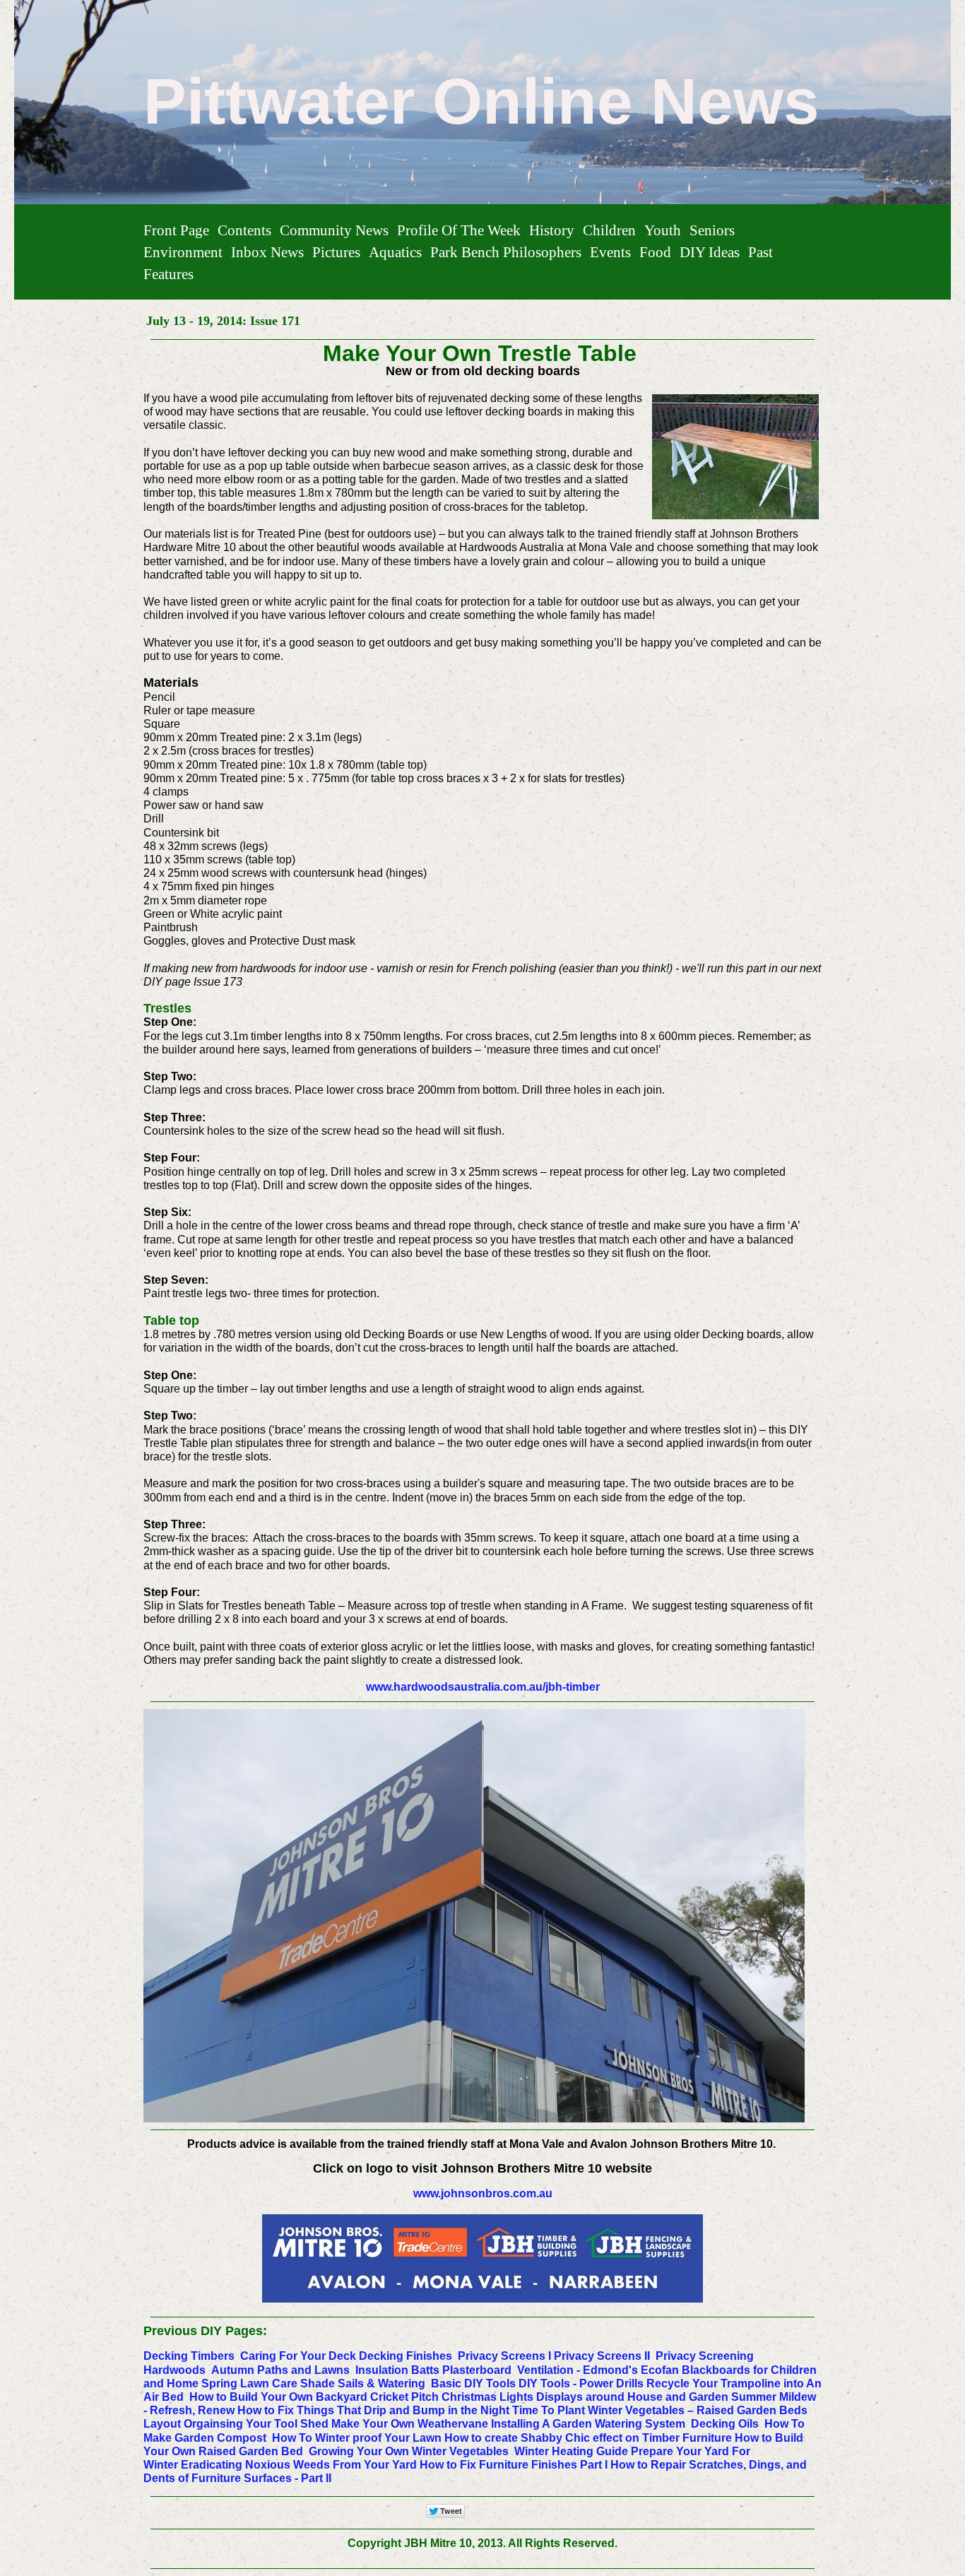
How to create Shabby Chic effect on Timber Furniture (588, 2438)
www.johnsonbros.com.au (483, 2193)
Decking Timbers (189, 2356)
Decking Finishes (405, 2356)
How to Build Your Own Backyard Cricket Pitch (314, 2397)
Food (655, 252)
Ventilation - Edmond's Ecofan (598, 2370)
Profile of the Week (459, 230)
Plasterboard (477, 2370)
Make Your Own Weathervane (410, 2424)
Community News (334, 230)
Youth (663, 230)
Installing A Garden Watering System (588, 2424)
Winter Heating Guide (571, 2451)
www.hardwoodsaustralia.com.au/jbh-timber (483, 1687)
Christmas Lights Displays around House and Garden (585, 2397)
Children (609, 230)
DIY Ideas (710, 252)
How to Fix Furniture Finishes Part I (514, 2465)
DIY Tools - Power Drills (581, 2383)
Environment (183, 252)
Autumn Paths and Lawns (280, 2370)
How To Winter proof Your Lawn (357, 2438)
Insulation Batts (397, 2370)
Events (610, 252)
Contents (244, 230)
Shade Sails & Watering (363, 2383)
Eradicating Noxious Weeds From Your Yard (299, 2465)
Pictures (336, 252)
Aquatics (395, 252)
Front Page (176, 230)
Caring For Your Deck (298, 2356)
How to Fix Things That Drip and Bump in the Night (373, 2410)
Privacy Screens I (504, 2356)
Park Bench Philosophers (506, 252)
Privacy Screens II (602, 2356)
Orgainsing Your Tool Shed (256, 2424)
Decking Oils (725, 2424)
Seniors (712, 230)
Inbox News (267, 252)
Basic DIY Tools (473, 2383)
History (552, 230)
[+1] (521, 2511)
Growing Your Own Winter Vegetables (409, 2451)
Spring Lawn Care (249, 2383)
